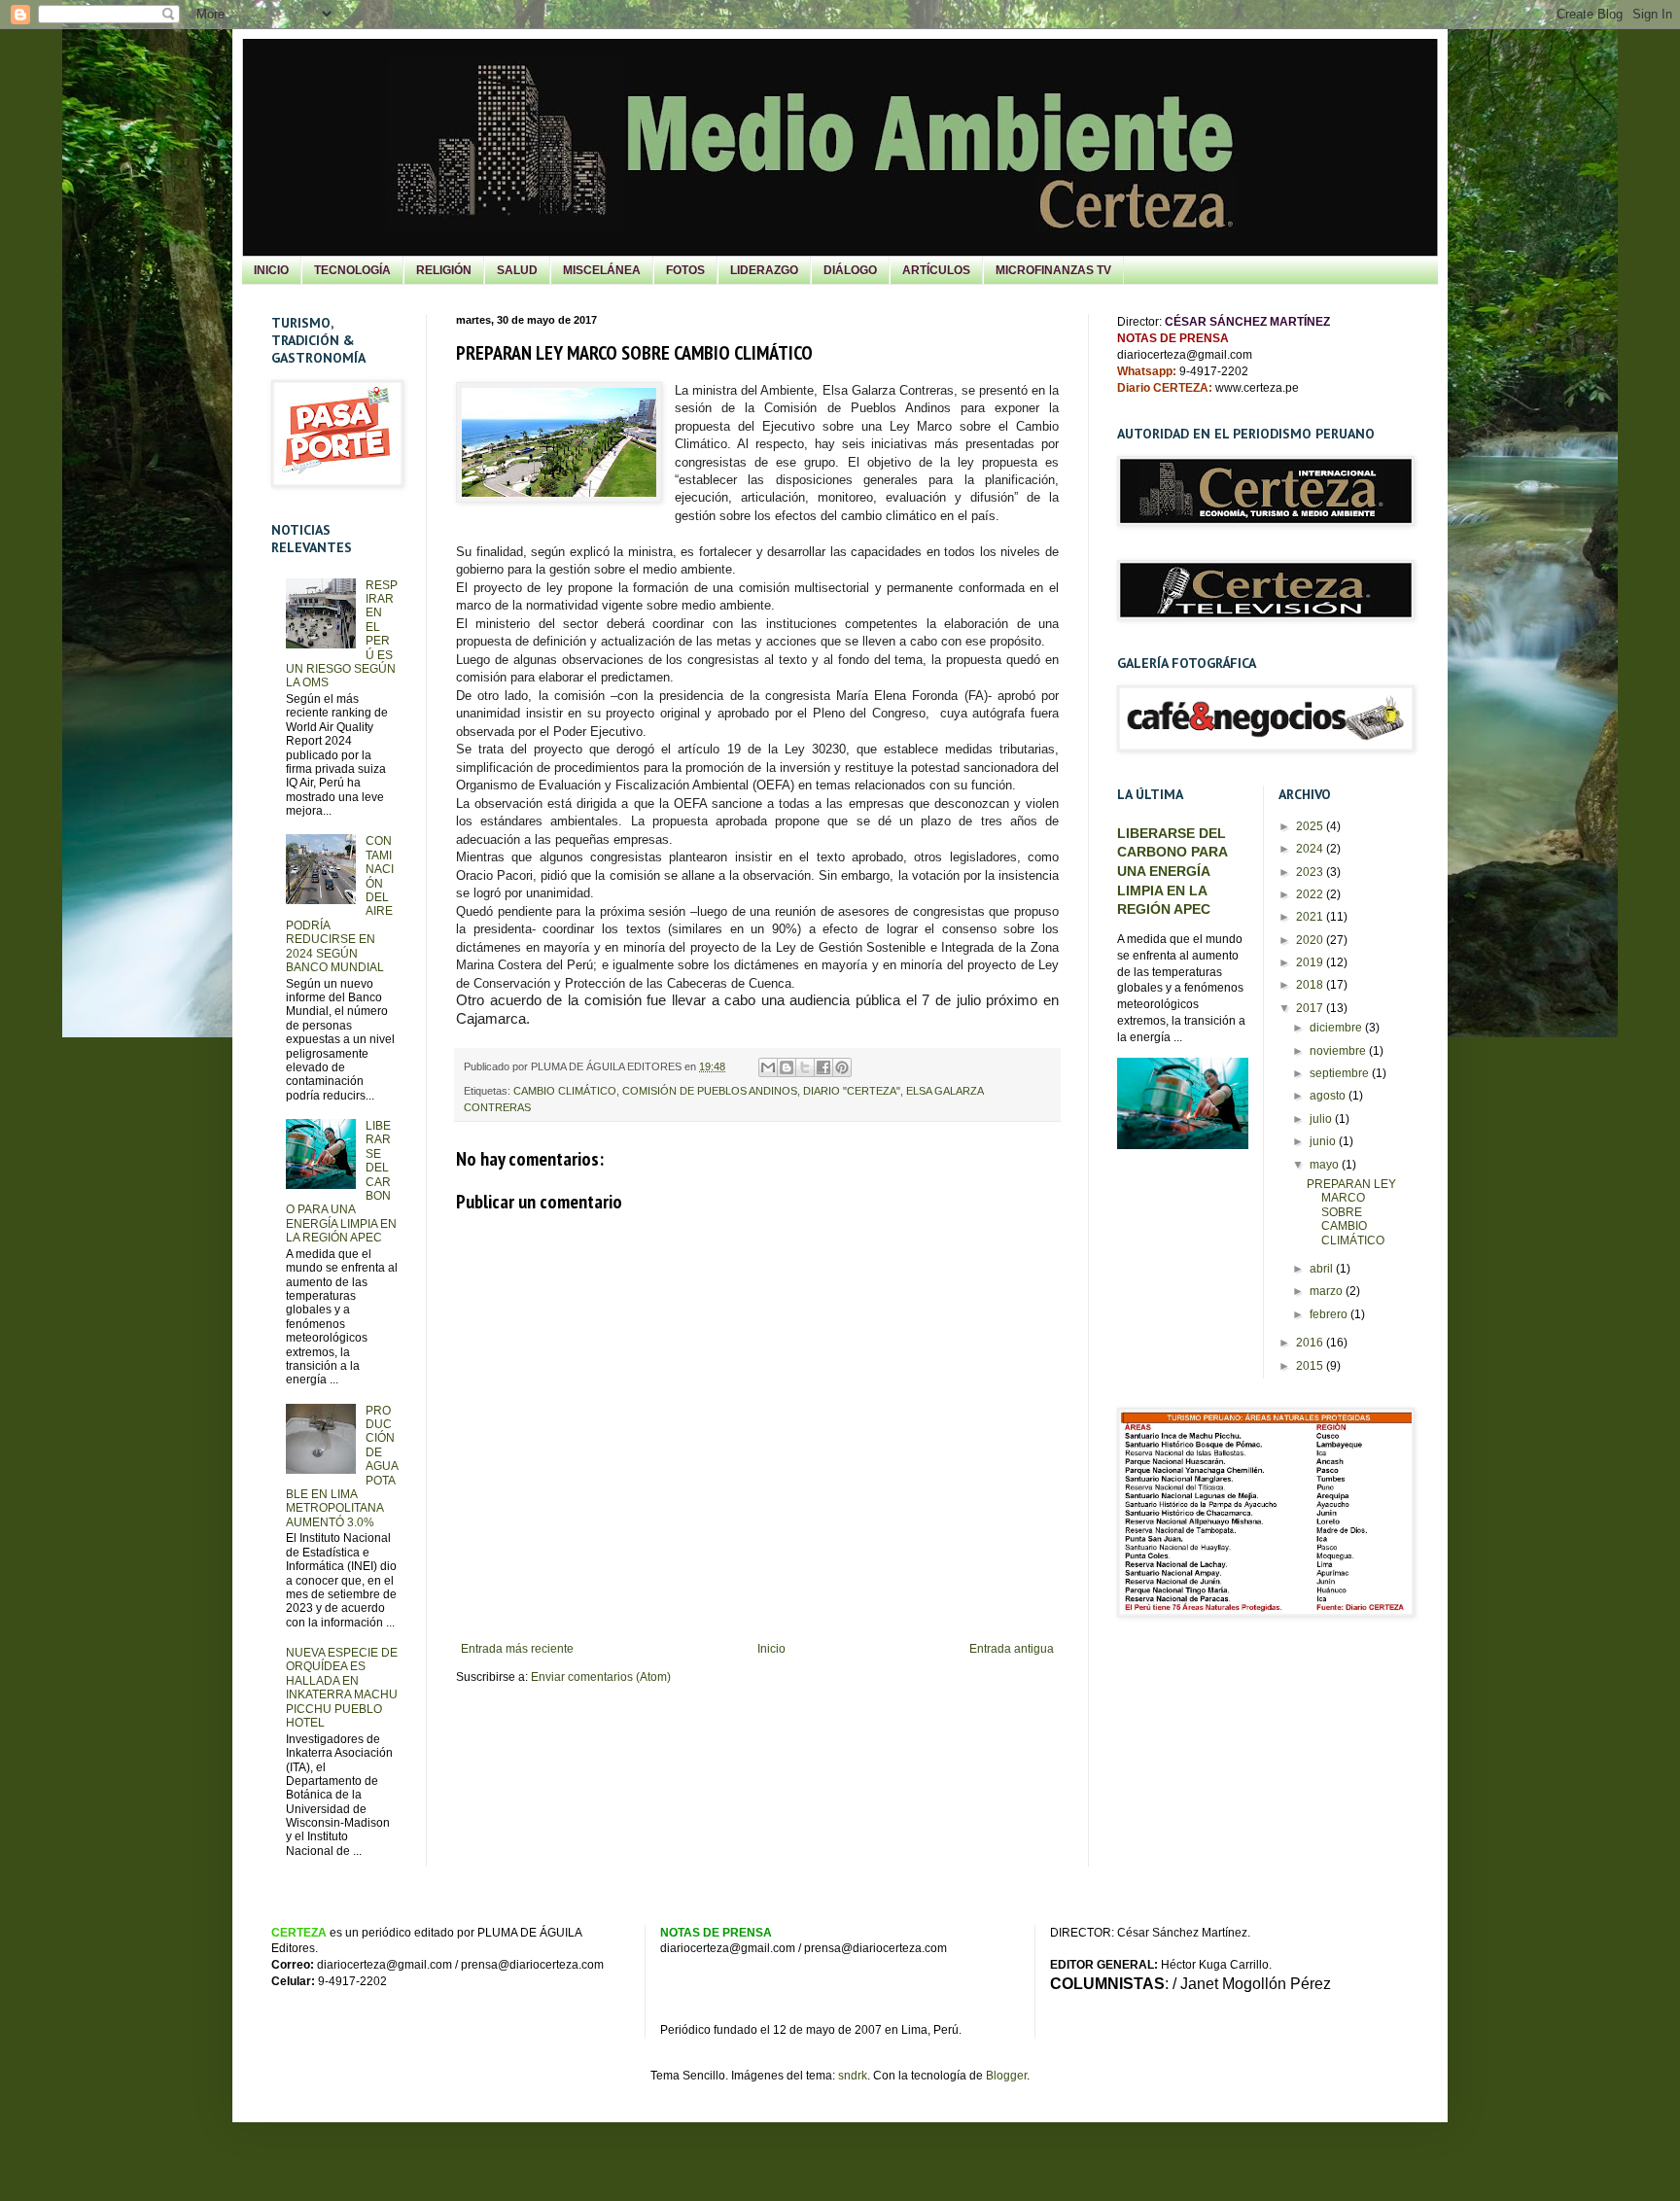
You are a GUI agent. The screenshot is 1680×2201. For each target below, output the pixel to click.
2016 (1311, 1343)
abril (1323, 1269)
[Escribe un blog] (787, 1067)
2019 (1311, 962)
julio (1322, 1119)
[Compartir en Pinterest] (842, 1067)
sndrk (853, 2076)
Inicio (771, 1649)
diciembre (1337, 1028)
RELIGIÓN (444, 270)
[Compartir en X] (805, 1067)
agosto (1329, 1096)
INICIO (271, 270)
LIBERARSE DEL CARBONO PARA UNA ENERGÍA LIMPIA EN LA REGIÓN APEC (1172, 872)
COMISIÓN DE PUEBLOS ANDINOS (710, 1091)
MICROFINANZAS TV (1053, 270)
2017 (1311, 1008)
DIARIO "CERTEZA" (852, 1091)
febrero (1330, 1314)
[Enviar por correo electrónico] (768, 1067)
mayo (1326, 1165)
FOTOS (685, 270)
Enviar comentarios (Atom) (601, 1677)
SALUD (517, 270)
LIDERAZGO (764, 270)
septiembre (1341, 1073)
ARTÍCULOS (936, 270)
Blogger (1006, 2076)
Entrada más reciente (517, 1649)
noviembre (1339, 1051)
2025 (1311, 826)
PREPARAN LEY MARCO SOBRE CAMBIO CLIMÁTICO (1351, 1212)
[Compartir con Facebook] (823, 1067)
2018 (1311, 985)
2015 (1311, 1366)
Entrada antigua (1012, 1649)
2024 (1311, 849)
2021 (1311, 917)
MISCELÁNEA (602, 270)
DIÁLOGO (850, 270)
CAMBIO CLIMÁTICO (565, 1091)
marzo (1328, 1291)
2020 (1311, 940)
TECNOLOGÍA (352, 270)
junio (1324, 1141)
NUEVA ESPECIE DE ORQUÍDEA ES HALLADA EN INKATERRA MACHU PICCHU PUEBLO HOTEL (342, 1688)
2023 (1311, 872)
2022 (1311, 894)
